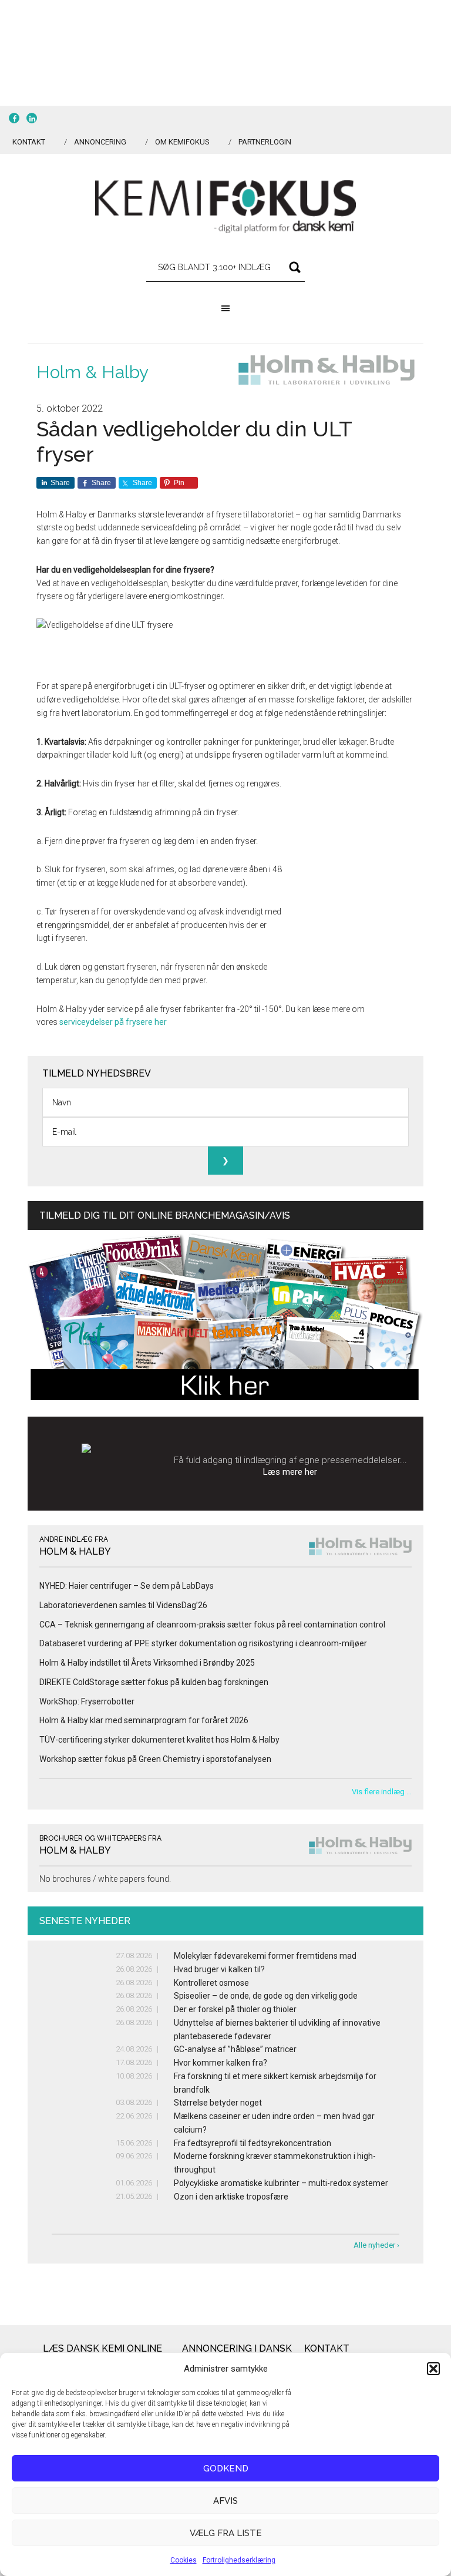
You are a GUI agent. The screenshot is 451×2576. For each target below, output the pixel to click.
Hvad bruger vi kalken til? (219, 1969)
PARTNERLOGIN (265, 142)
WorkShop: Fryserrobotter (87, 1701)
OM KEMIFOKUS (182, 142)
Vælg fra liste (226, 2533)
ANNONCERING (100, 142)
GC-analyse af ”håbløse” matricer (235, 2049)
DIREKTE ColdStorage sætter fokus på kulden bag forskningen (154, 1682)
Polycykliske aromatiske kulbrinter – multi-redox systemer (281, 2183)
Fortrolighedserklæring (239, 2560)
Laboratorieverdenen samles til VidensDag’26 (123, 1605)
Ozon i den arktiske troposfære (231, 2197)
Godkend (226, 2469)
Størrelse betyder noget (218, 2103)
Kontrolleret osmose (211, 1983)
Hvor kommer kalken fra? (221, 2063)
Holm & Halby (92, 372)
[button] (433, 2369)
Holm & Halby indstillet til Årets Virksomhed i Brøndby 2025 (147, 1663)
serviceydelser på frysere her (113, 1022)
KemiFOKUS (225, 207)
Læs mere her (290, 1472)
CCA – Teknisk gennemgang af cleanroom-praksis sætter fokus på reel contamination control (212, 1625)
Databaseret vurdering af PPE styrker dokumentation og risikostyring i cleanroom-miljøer (203, 1643)
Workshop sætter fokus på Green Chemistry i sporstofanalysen (155, 1759)
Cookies (184, 2560)
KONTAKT (29, 142)
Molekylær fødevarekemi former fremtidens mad (265, 1956)
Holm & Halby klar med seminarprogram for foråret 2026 (144, 1720)
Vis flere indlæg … (382, 1792)
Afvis (225, 2501)
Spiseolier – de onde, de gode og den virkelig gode (266, 1996)
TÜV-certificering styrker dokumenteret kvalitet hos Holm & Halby (159, 1740)
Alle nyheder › (376, 2245)
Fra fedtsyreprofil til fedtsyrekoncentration (253, 2143)
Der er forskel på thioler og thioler (235, 2009)
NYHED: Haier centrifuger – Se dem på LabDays (127, 1586)
